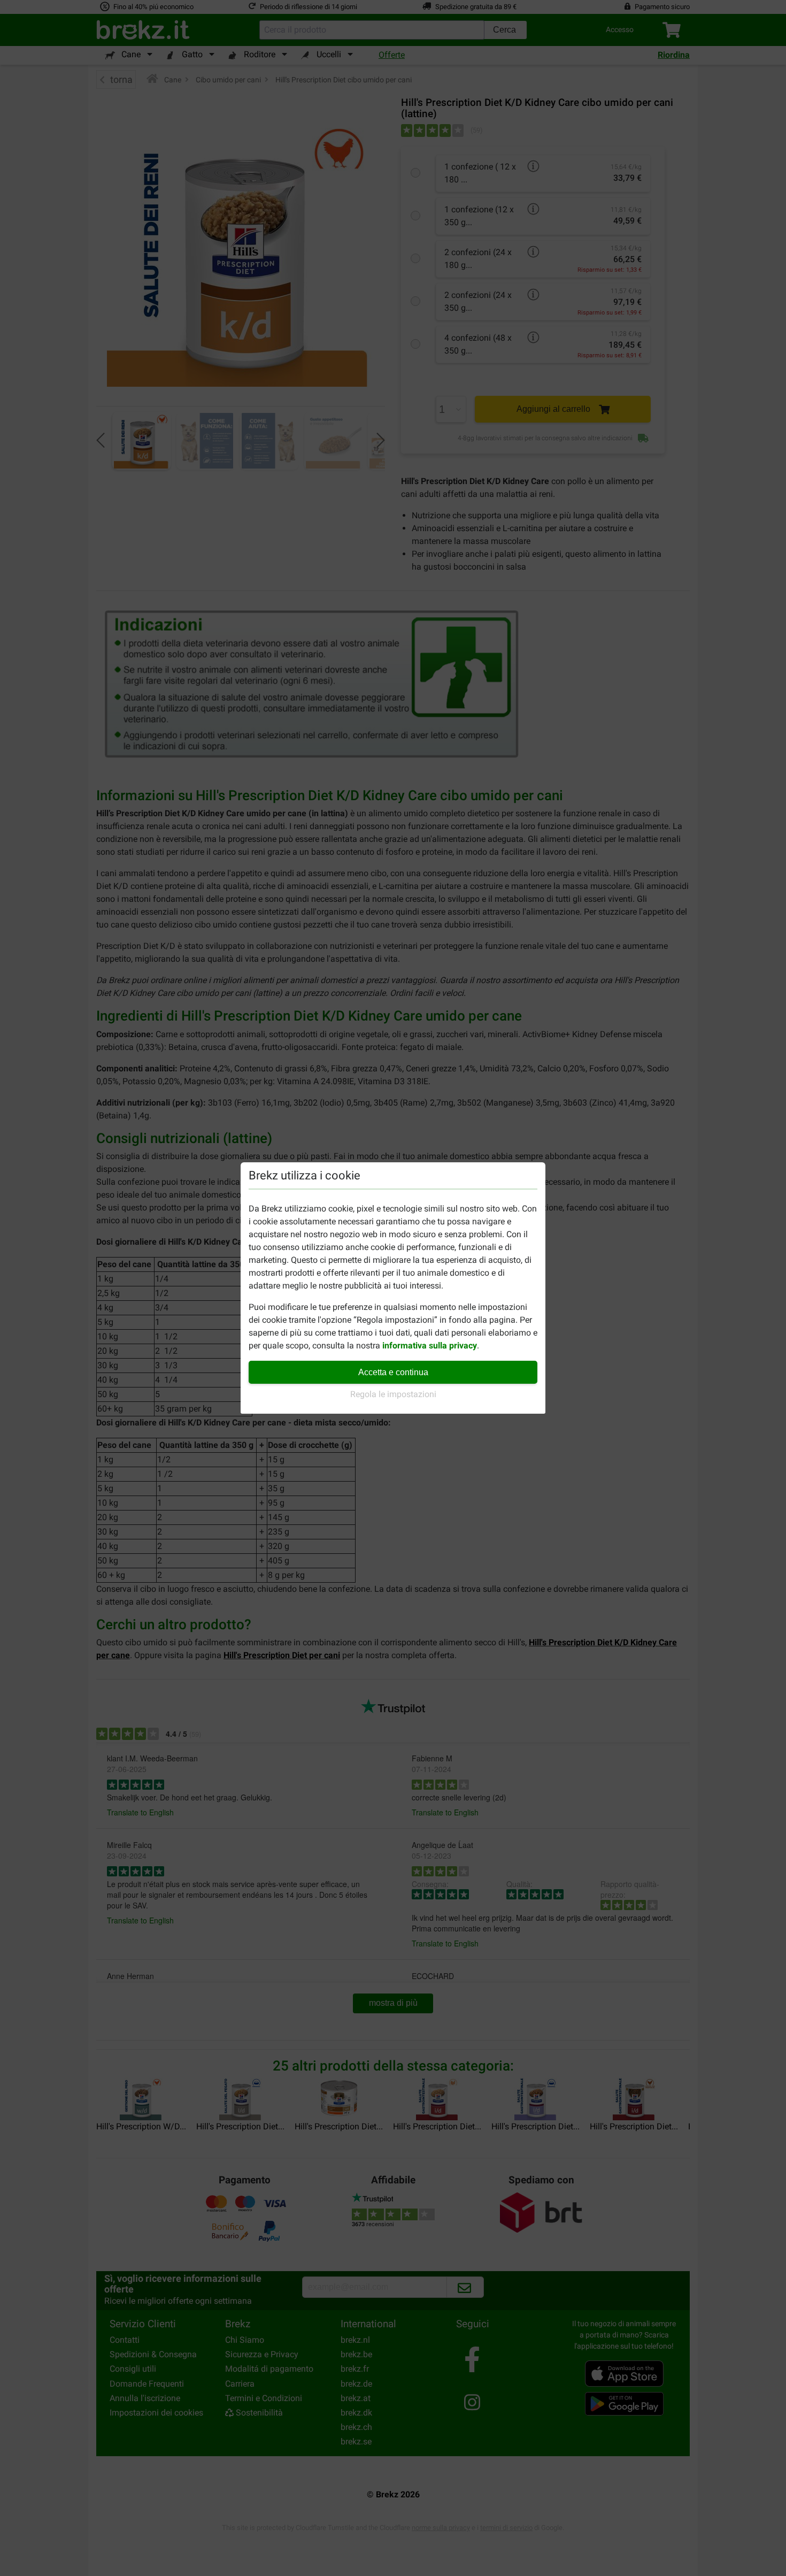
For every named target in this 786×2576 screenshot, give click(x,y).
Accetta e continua (393, 1372)
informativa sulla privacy (430, 1345)
